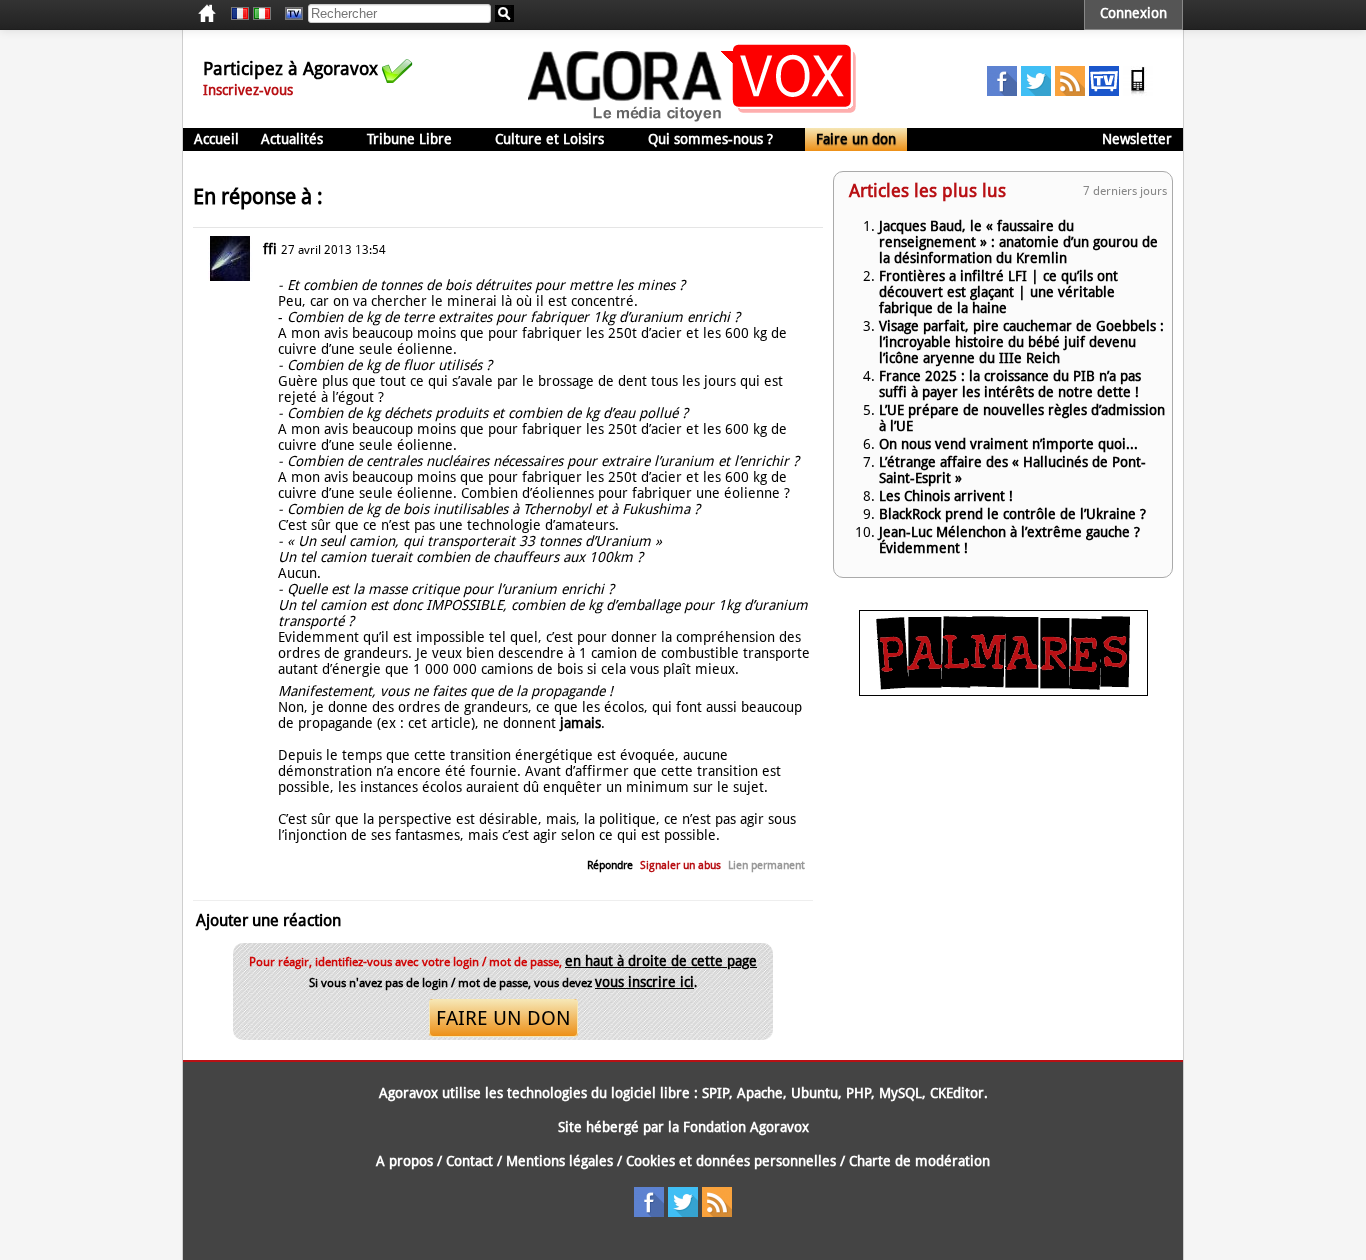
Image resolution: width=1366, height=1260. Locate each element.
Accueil (216, 139)
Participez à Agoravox (290, 68)
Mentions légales (559, 1161)
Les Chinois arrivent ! (946, 496)
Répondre (610, 865)
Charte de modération (919, 1161)
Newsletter (1137, 139)
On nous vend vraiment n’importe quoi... (1008, 444)
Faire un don (856, 139)
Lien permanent (766, 865)
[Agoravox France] (240, 14)
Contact (469, 1161)
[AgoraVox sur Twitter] (1036, 91)
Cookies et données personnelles (731, 1161)
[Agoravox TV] (289, 14)
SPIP (715, 1093)
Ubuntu (814, 1093)
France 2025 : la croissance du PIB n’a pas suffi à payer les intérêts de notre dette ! (1010, 384)
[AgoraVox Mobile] (1138, 91)
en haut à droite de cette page (661, 961)
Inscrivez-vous (248, 90)
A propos (404, 1161)
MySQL (900, 1093)
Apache (760, 1093)
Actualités (292, 139)
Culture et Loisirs (549, 139)
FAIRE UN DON (503, 1018)
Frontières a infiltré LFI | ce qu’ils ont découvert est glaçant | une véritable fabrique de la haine (998, 292)
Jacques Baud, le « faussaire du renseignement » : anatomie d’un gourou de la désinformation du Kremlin (1018, 242)
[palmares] (1003, 691)
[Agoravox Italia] (262, 14)
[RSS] (1070, 91)
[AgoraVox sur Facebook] (1002, 91)
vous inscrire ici (644, 982)
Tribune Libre (409, 139)
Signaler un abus (680, 865)
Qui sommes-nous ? (710, 139)
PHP (858, 1093)
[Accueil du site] (692, 120)
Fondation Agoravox (746, 1127)
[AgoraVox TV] (1104, 91)
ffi (270, 249)
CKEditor (957, 1093)
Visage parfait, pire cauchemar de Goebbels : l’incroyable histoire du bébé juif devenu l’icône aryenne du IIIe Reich (1021, 342)
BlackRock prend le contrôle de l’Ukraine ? (1012, 514)
